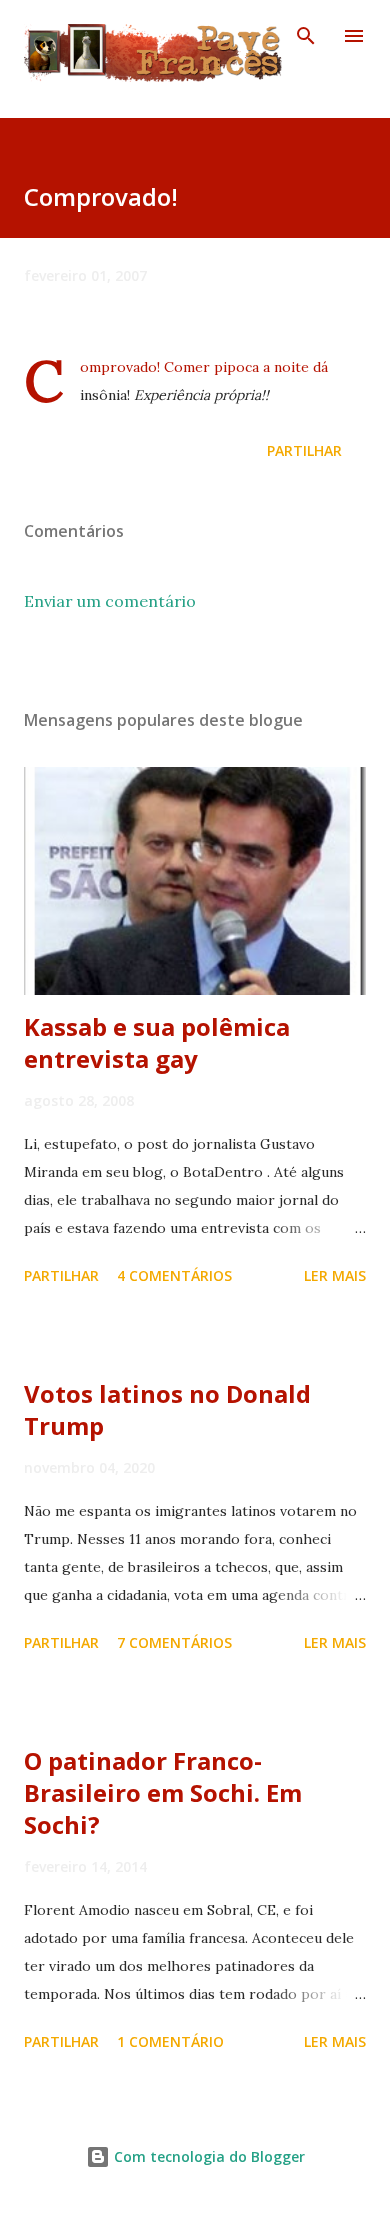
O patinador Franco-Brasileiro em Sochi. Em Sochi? (163, 1792)
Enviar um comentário (110, 601)
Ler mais (335, 1275)
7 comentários (174, 1642)
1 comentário (170, 2041)
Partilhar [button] (304, 450)
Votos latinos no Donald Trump (167, 1409)
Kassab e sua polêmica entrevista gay (157, 1042)
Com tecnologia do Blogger (207, 2156)
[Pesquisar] (306, 36)
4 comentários (174, 1275)
